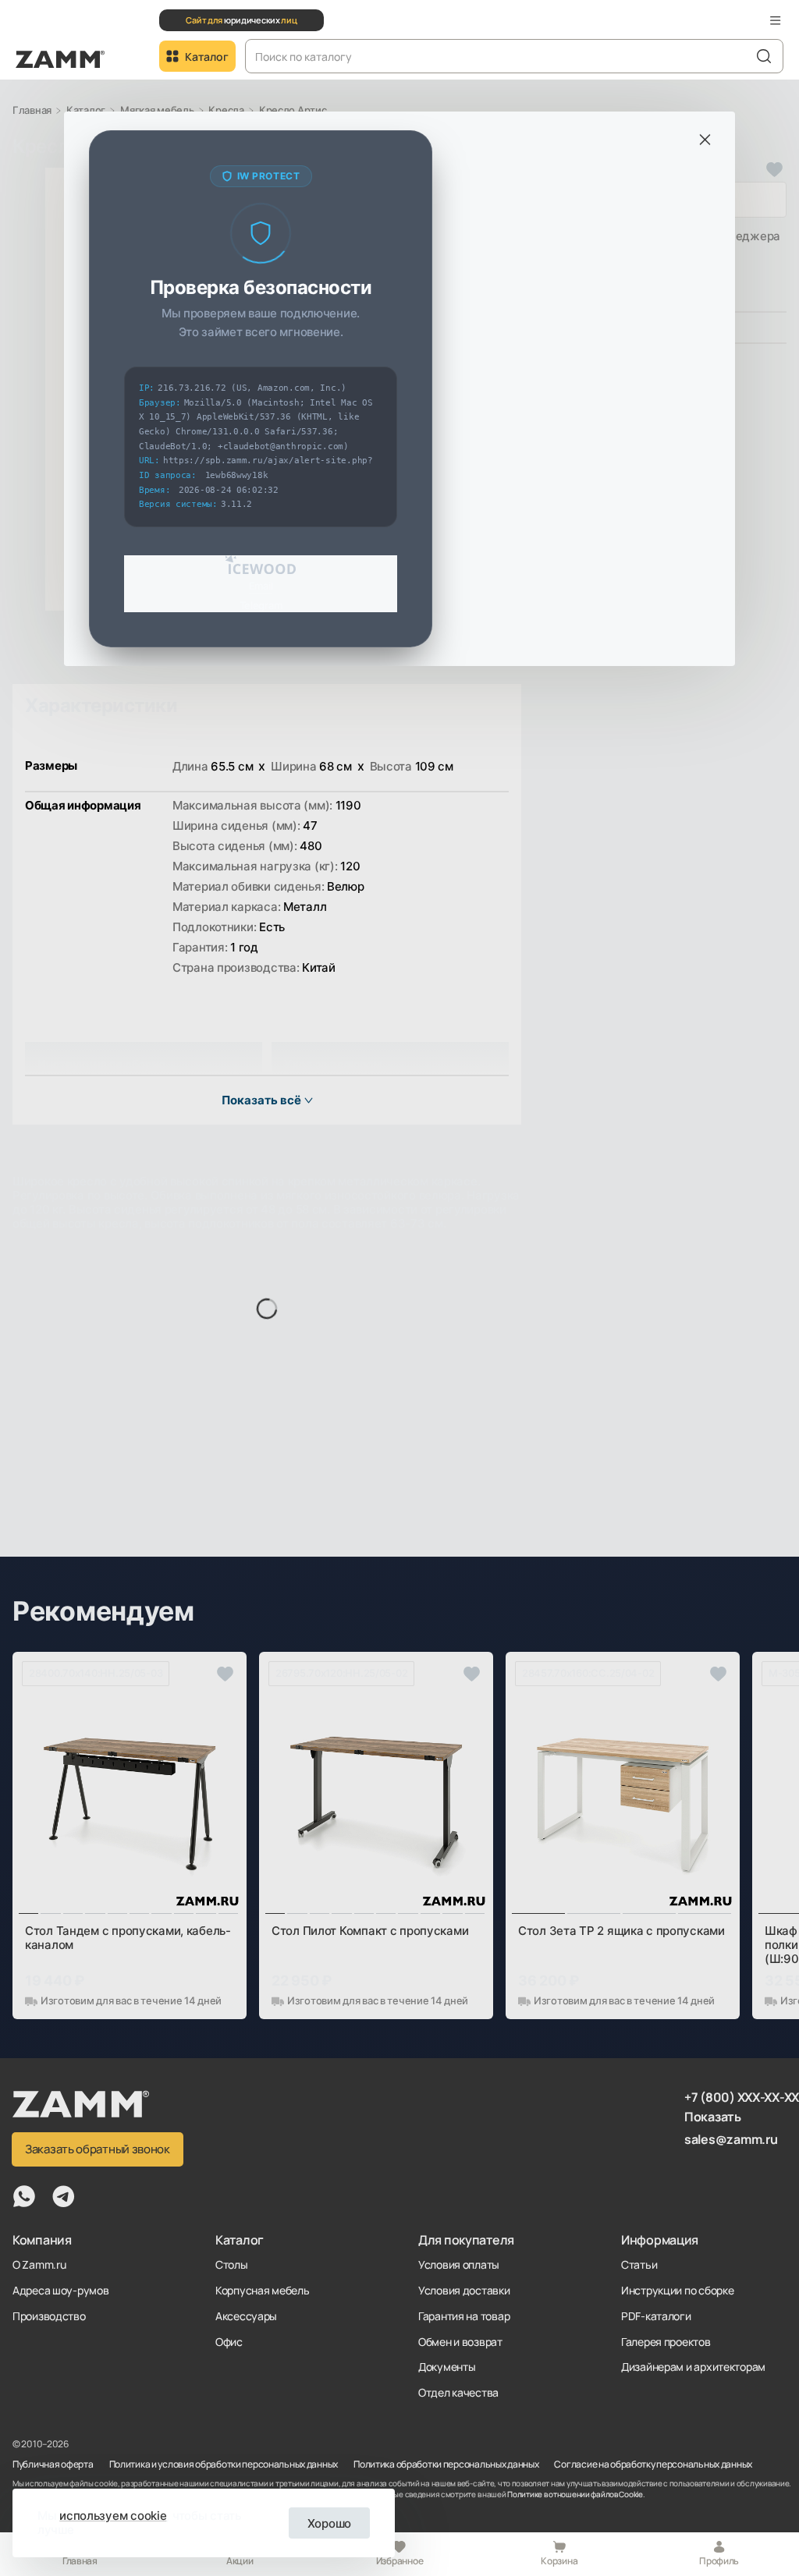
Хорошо (329, 2523)
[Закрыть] (705, 140)
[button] (776, 20)
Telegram (261, 606)
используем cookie (113, 2516)
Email (261, 586)
